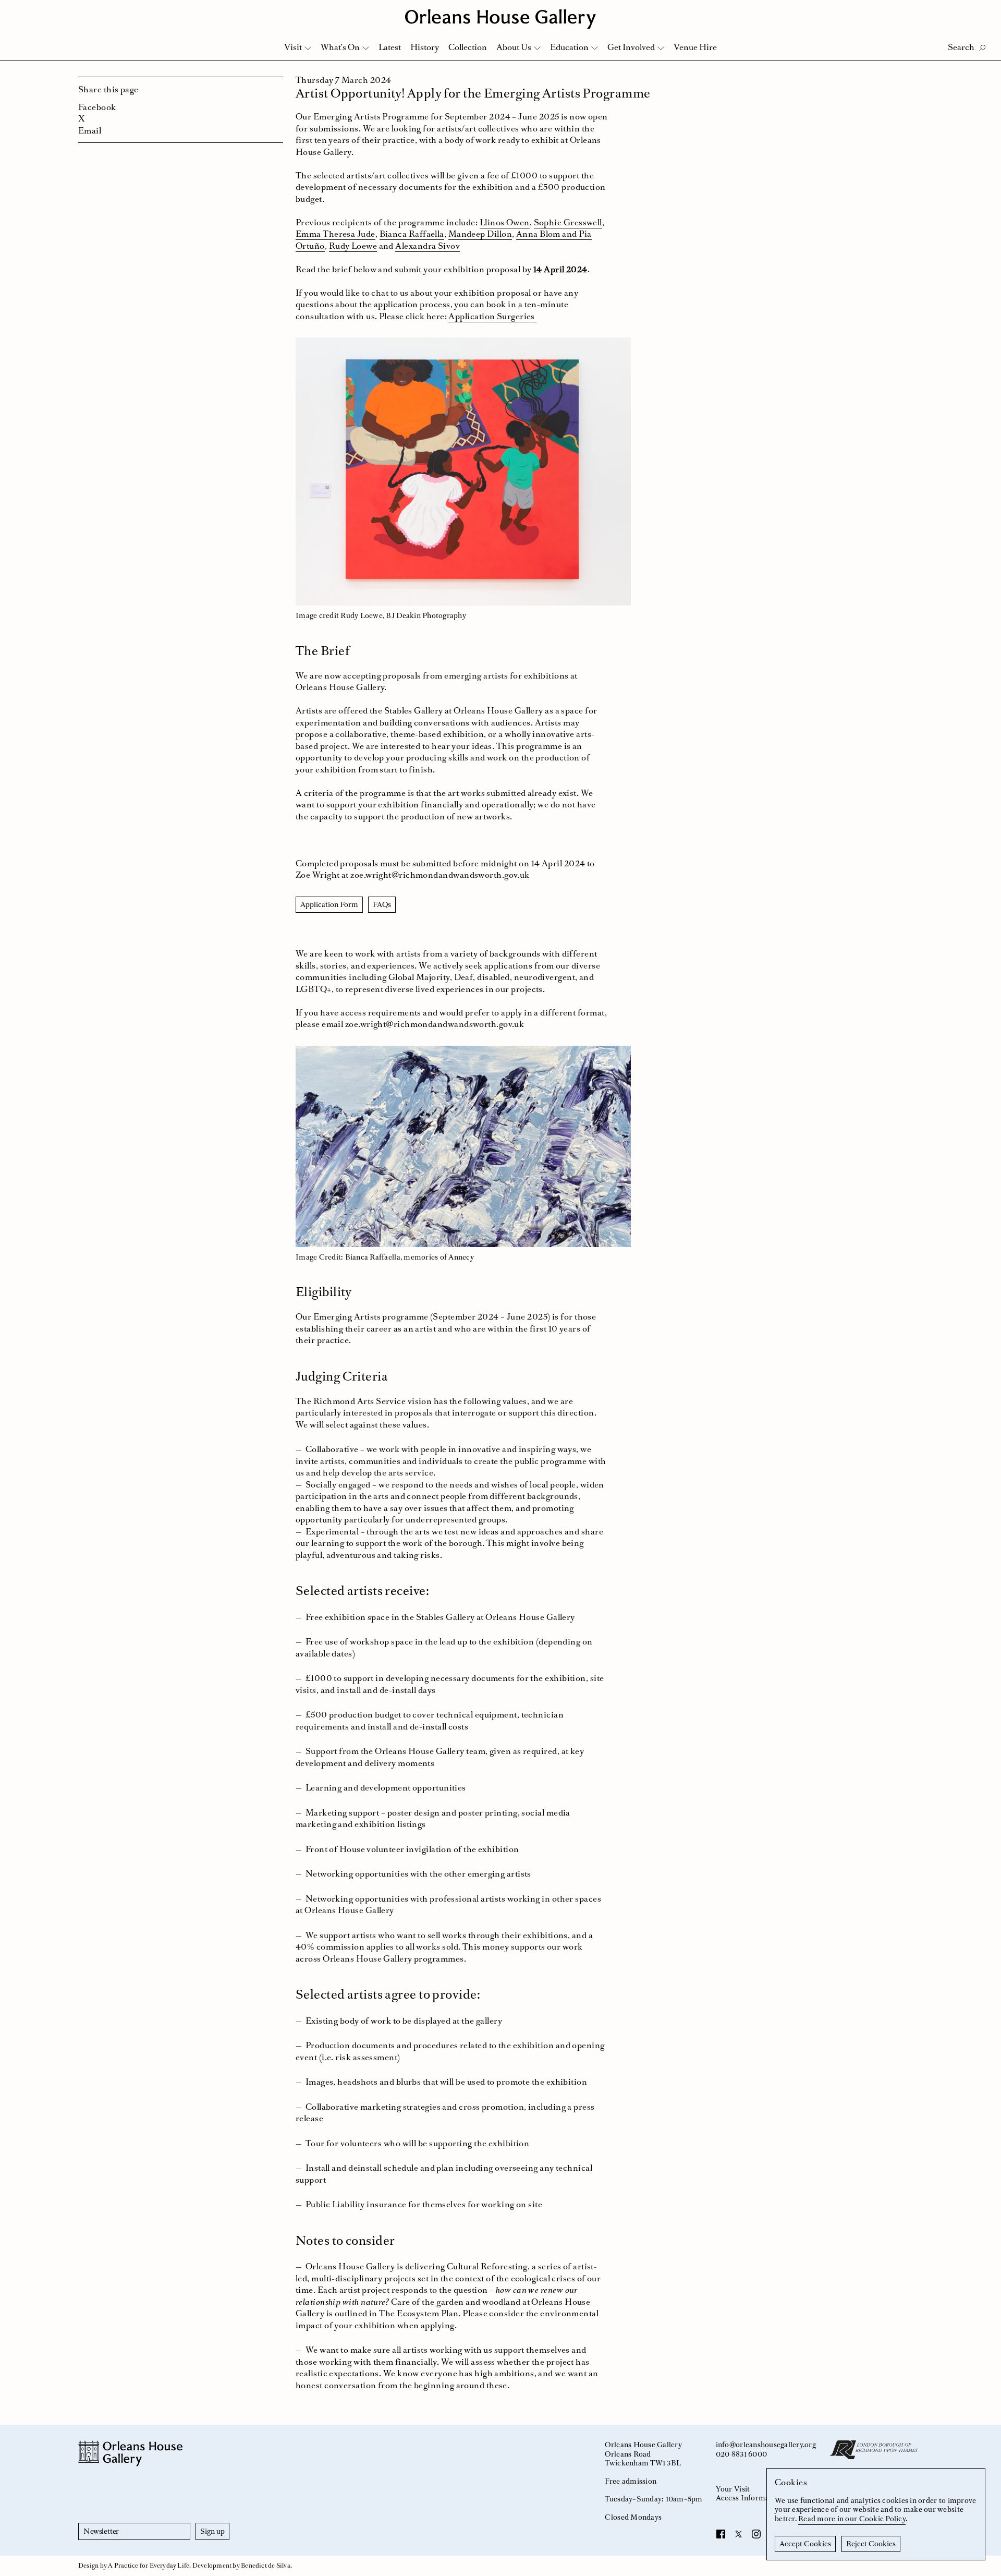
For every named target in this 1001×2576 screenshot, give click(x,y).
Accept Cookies (805, 2544)
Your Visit (733, 2489)
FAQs (382, 904)
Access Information (749, 2498)
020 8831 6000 (741, 2454)
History (425, 47)
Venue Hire (695, 47)
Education (569, 47)
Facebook (97, 107)
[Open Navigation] (979, 11)
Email (90, 130)
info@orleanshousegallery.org (766, 2445)
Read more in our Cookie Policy (852, 2519)
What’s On (340, 47)
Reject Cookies (871, 2544)
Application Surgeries (492, 316)
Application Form (329, 904)
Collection (468, 47)
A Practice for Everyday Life (149, 2566)
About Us (514, 47)
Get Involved (631, 47)
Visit (293, 47)
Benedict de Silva (266, 2566)
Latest (390, 47)
